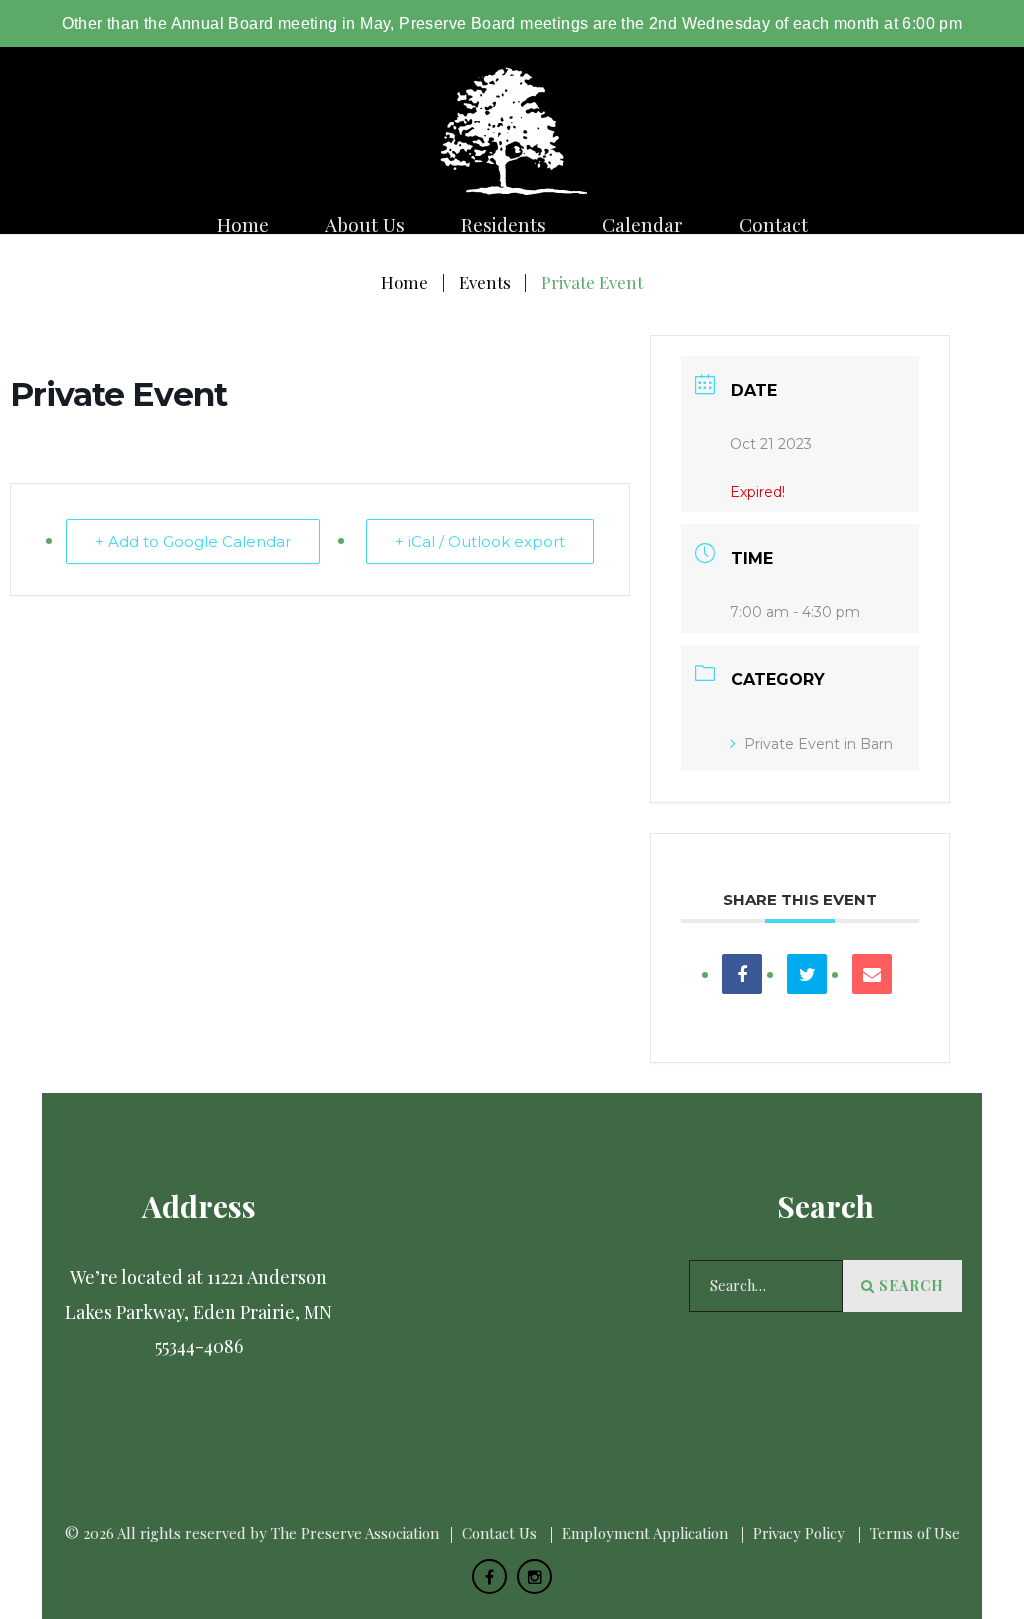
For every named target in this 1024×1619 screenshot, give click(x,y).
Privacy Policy (799, 1533)
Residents (503, 224)
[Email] (872, 974)
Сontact (773, 224)
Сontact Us (499, 1533)
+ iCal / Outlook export (480, 541)
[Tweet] (807, 974)
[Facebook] (489, 1576)
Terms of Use (915, 1533)
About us (365, 224)
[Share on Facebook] (742, 974)
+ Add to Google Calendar (193, 541)
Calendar (642, 224)
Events (485, 282)
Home (243, 224)
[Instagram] (534, 1576)
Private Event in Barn (818, 744)
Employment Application (645, 1533)
